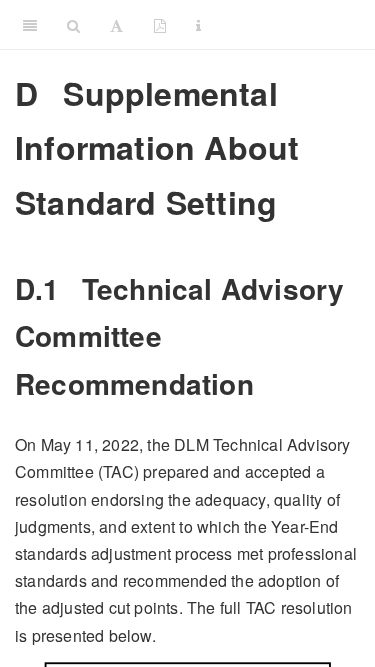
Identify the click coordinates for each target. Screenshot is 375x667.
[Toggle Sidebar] (30, 25)
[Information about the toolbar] (198, 25)
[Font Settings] (116, 25)
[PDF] (160, 25)
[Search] (73, 25)
